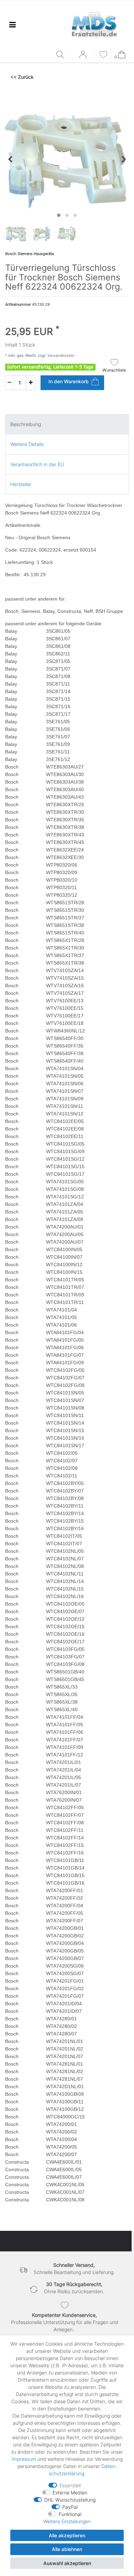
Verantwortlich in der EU (37, 464)
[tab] (67, 424)
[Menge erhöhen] (31, 383)
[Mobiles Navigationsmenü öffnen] (12, 25)
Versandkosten (60, 355)
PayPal (70, 2507)
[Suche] (62, 55)
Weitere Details (27, 444)
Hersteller (21, 484)
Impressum (24, 2459)
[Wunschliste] (103, 55)
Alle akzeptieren (67, 2535)
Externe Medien (70, 2493)
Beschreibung (26, 424)
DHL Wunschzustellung (70, 2500)
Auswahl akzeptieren (67, 2563)
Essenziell (70, 2485)
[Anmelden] (83, 57)
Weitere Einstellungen (67, 2521)
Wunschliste (114, 370)
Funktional (70, 2514)
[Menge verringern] (9, 383)
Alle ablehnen (67, 2549)
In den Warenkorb (69, 381)
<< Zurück (22, 77)
